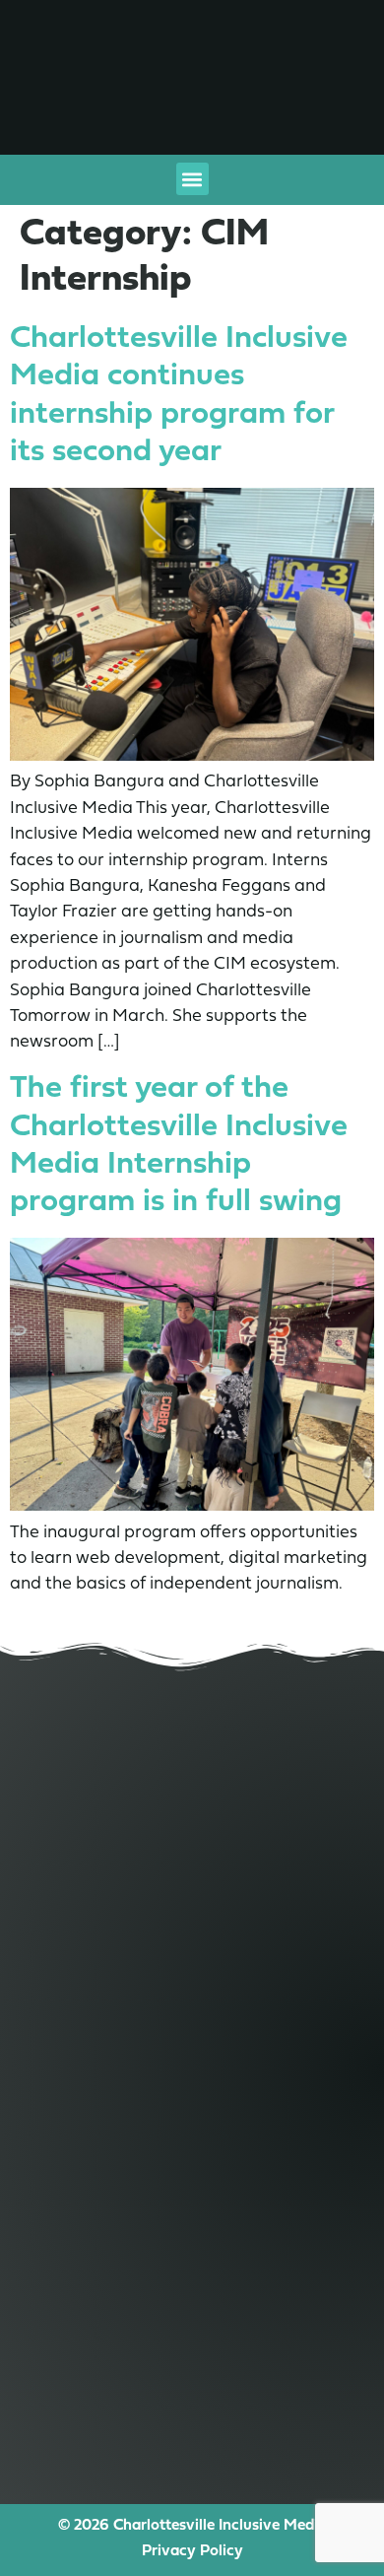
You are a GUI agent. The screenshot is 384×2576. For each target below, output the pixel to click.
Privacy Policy (192, 2551)
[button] (192, 179)
